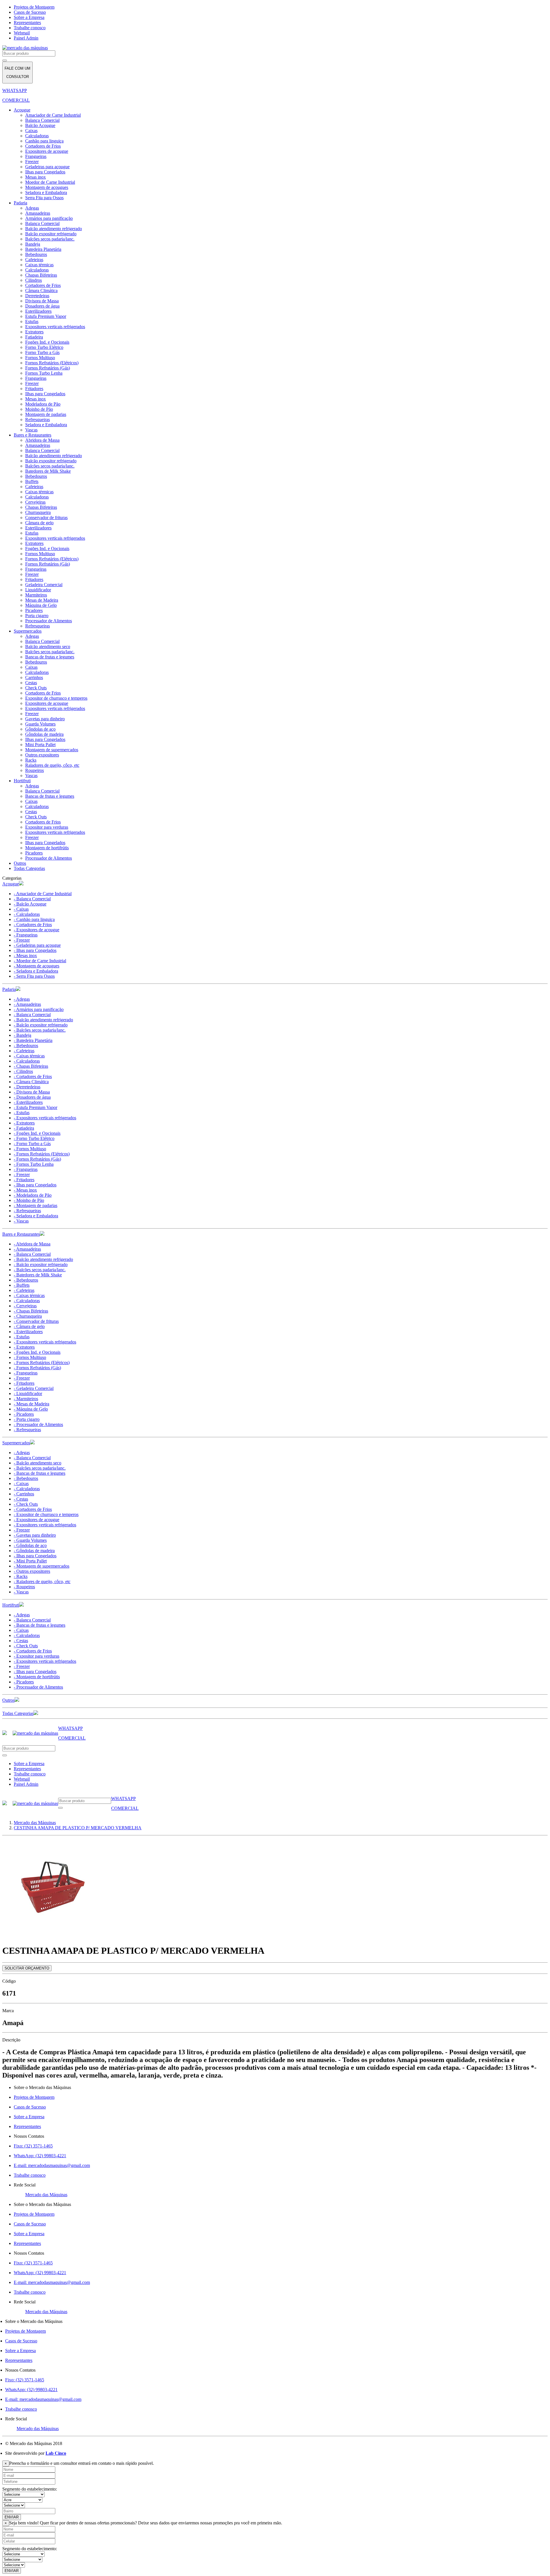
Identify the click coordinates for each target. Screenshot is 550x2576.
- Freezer (22, 940)
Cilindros (34, 280)
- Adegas (22, 999)
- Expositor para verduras (37, 1656)
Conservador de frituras (46, 518)
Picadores (34, 610)
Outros (20, 863)
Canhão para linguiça (44, 141)
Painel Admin (26, 38)
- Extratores (24, 1123)
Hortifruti (22, 781)
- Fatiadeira (24, 1128)
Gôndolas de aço (40, 729)
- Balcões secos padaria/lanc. (40, 1030)
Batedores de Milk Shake (48, 471)
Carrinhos (34, 677)
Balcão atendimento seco (48, 647)
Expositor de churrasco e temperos (56, 698)
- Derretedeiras (27, 1087)
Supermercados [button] (16, 1443)
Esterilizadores (38, 311)
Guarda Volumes (40, 724)
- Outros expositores (32, 1571)
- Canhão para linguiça (34, 919)
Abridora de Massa (42, 440)
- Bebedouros (26, 1046)
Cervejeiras (35, 502)
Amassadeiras (38, 213)
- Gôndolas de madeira (34, 1551)
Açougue (22, 110)
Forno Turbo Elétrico (44, 347)
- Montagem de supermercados (42, 1566)
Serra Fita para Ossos (44, 198)
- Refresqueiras (27, 1211)
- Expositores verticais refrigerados (45, 1118)
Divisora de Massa (42, 301)
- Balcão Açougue (30, 904)
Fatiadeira (34, 337)
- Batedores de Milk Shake (38, 1275)
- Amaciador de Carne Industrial (43, 894)
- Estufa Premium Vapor (36, 1107)
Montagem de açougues (47, 187)
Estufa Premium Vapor (46, 316)
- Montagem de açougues (37, 966)
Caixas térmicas (39, 265)
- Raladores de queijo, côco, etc (42, 1582)
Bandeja (33, 244)
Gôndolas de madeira (44, 734)
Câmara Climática (41, 291)
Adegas (32, 208)
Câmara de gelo (39, 523)
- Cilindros (23, 1071)
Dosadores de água (42, 306)
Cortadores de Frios (43, 146)
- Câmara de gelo (29, 1326)
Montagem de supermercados (52, 750)
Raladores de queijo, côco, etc (52, 765)
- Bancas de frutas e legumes (40, 1473)
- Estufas (22, 1113)
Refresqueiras (38, 419)
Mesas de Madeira (42, 600)
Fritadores (34, 389)
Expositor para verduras (47, 827)
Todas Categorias (29, 868)
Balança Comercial (42, 120)
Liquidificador (38, 590)
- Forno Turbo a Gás (32, 1144)
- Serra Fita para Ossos (34, 976)
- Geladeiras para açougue (37, 945)
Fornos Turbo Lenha (44, 373)
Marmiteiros (36, 595)
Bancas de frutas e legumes (50, 657)
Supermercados (28, 631)
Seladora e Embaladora (46, 192)
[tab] (275, 884)
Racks (31, 760)
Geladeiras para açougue (47, 167)
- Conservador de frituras (36, 1321)
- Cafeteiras (24, 1051)
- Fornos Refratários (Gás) (37, 1159)
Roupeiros (35, 770)
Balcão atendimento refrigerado (54, 229)
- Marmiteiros (26, 1399)
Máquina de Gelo (41, 605)
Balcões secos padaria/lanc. (50, 239)
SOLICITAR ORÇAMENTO (27, 1968)
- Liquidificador (28, 1393)
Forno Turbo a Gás (42, 352)
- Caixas (21, 909)
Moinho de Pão (39, 409)
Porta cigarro (37, 616)
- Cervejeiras (25, 1306)
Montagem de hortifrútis (47, 848)
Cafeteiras (34, 260)
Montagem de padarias (46, 414)
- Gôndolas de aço (30, 1545)
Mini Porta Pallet (40, 745)
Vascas (31, 430)
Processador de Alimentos (49, 621)
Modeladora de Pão (43, 404)
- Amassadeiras (27, 1004)
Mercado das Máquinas (46, 2195)
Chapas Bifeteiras (41, 275)
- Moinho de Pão (29, 1200)
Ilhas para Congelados (45, 172)
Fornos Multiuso (40, 358)
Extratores (34, 332)
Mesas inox (36, 177)
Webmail (22, 33)
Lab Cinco (56, 2453)
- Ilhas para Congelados (35, 950)
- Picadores (24, 1414)
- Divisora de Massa (32, 1092)
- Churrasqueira (28, 1316)
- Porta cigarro (27, 1419)
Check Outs (36, 688)
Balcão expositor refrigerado (51, 234)
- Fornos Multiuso (30, 1149)
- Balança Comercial (32, 899)
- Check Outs (26, 1504)
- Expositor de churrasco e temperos (46, 1514)
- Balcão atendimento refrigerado (43, 1020)
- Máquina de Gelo (31, 1409)
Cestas (31, 683)
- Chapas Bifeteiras (31, 1066)
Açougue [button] (11, 884)
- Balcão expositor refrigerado (41, 1025)
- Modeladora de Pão (33, 1195)
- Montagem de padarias (36, 1205)
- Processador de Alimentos (38, 1424)
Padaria (20, 203)
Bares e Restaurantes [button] (21, 1234)
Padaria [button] (9, 989)
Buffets (32, 481)
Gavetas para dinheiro (45, 719)
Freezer (32, 162)
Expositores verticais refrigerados (55, 327)
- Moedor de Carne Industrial (40, 961)
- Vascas (21, 1221)
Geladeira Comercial (44, 585)
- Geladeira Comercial (34, 1388)
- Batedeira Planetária (33, 1040)
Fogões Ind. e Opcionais (47, 342)
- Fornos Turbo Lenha (34, 1164)
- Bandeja (22, 1035)
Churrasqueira (38, 512)
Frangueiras (36, 156)
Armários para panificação (49, 218)
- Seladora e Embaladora (36, 971)
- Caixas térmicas (29, 1056)
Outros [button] (8, 1700)
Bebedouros (36, 254)
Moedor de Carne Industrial (50, 182)
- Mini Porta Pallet (30, 1561)
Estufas (32, 321)
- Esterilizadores (28, 1102)
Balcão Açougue (40, 125)
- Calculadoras (27, 914)
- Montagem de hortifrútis (37, 1677)
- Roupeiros (24, 1587)
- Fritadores (24, 1180)
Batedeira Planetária (43, 249)
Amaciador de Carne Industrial (53, 115)
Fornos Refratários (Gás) (48, 368)
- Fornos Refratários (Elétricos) (42, 1154)
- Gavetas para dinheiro (35, 1535)
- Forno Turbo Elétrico (34, 1138)
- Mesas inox (25, 956)
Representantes (27, 23)
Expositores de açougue (47, 151)
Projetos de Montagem (34, 7)
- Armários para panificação (39, 1009)
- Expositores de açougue (37, 930)
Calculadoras (37, 136)
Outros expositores (42, 755)
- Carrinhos (24, 1494)
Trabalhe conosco (30, 28)
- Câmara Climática (31, 1082)
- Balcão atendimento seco (38, 1463)
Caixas (31, 131)
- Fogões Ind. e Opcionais (37, 1133)
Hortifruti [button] (11, 1605)
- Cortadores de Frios (33, 925)
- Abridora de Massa (32, 1244)
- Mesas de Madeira (32, 1404)
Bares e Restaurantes (33, 435)
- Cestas (21, 1499)
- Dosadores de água (32, 1097)
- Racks (21, 1576)
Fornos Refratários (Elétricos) (52, 363)
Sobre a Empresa (29, 17)
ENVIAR (12, 2517)
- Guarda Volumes (30, 1540)
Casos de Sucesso (30, 12)
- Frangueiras (26, 935)
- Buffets (22, 1285)
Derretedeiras (37, 296)
